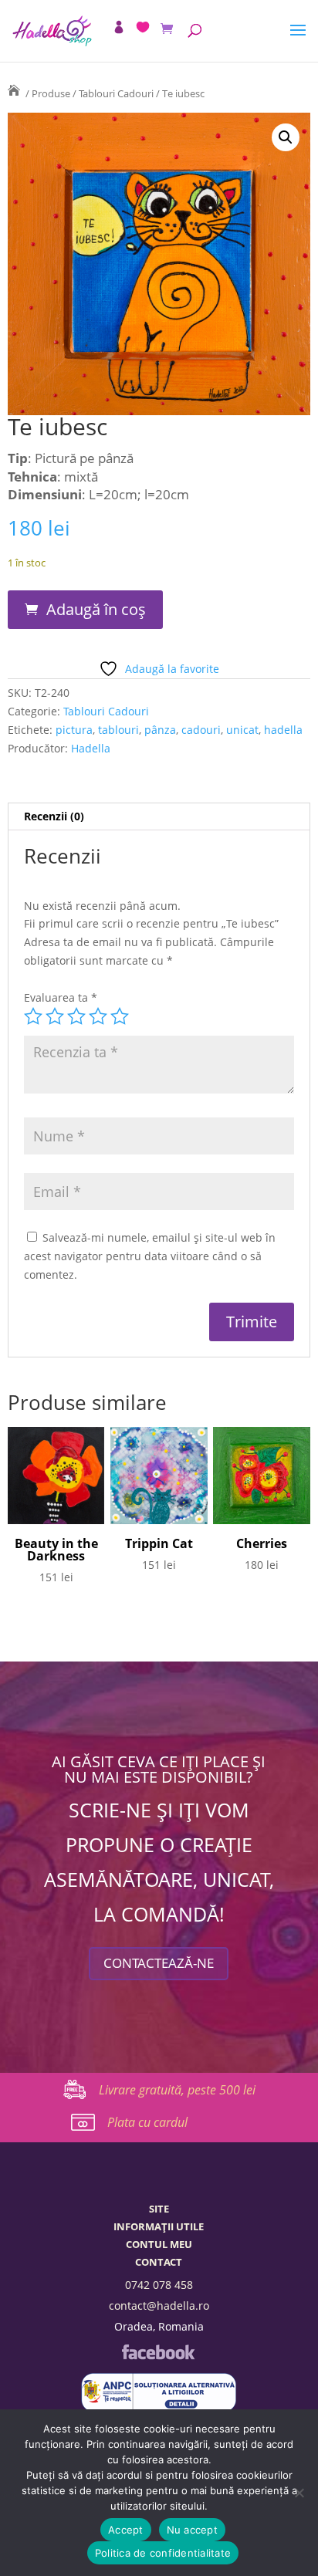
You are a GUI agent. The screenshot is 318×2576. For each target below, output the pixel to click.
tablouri (118, 730)
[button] (286, 137)
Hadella (91, 748)
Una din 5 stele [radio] (33, 1016)
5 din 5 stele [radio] (120, 1016)
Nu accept (192, 2530)
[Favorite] (143, 27)
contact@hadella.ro (159, 2306)
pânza (160, 730)
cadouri (201, 730)
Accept (126, 2530)
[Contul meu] (119, 27)
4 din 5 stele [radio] (98, 1016)
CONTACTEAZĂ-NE (159, 1963)
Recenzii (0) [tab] (54, 816)
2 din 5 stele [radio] (55, 1016)
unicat (242, 730)
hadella (283, 730)
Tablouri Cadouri (116, 93)
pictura (74, 730)
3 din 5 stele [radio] (76, 1016)
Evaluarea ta (61, 997)
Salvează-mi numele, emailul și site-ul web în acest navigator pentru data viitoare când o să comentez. (150, 1256)
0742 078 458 (159, 2285)
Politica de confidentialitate (163, 2553)
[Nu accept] (299, 2493)
